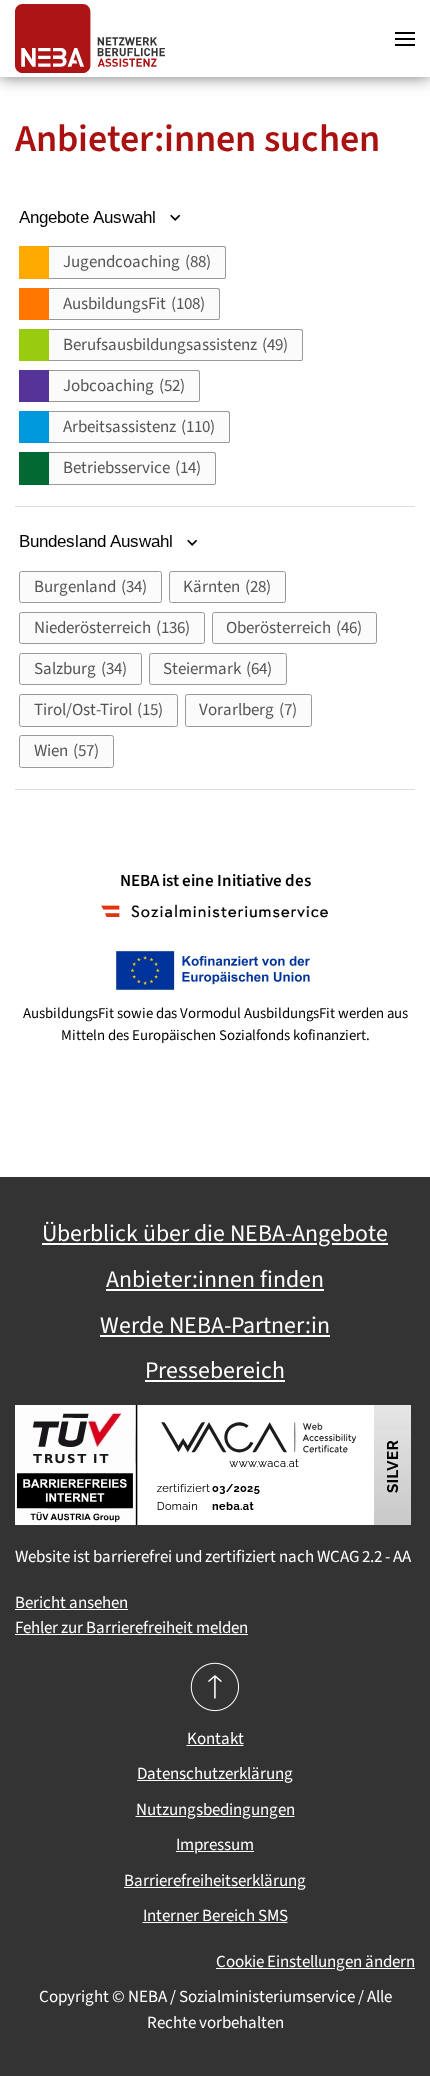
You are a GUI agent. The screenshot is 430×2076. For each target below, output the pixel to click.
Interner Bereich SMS (215, 1916)
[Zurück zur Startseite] (95, 38)
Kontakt (215, 1739)
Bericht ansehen (71, 1603)
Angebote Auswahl (90, 217)
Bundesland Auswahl (98, 541)
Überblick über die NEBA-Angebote (215, 1234)
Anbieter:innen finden (215, 1280)
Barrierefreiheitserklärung (215, 1881)
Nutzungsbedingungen (215, 1810)
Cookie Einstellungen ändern (315, 1962)
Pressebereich (215, 1371)
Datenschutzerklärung (215, 1774)
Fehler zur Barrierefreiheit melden (131, 1628)
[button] (405, 38)
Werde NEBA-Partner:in (215, 1326)
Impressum (215, 1845)
